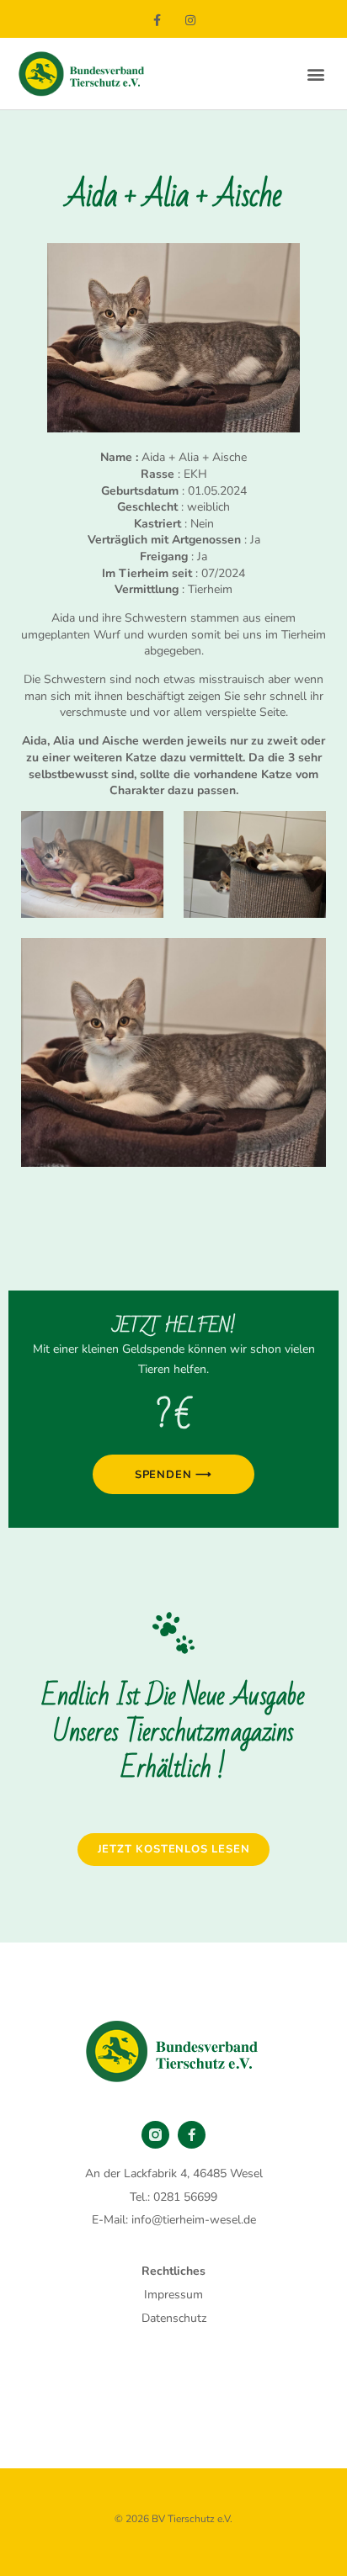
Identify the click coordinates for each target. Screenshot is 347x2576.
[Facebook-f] (157, 21)
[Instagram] (190, 21)
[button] (316, 74)
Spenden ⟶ (173, 1475)
